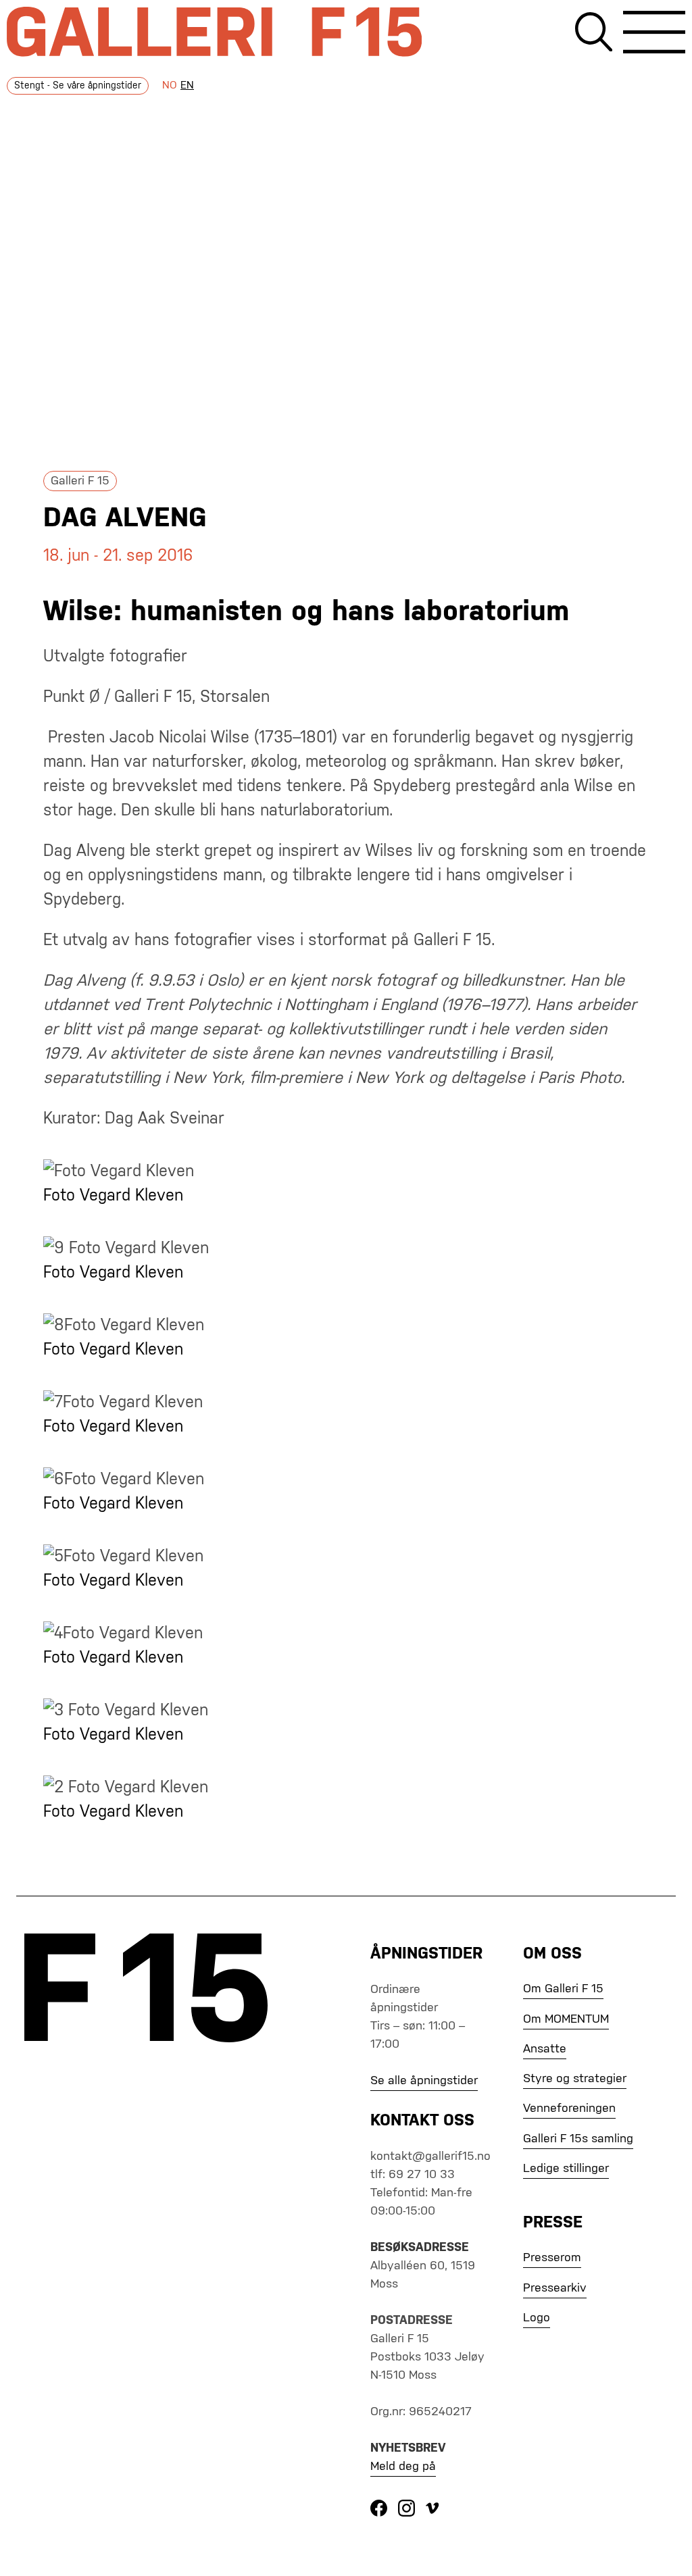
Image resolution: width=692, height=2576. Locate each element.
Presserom (552, 2258)
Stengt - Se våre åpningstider (78, 86)
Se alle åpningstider (424, 2081)
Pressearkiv (555, 2288)
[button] (654, 35)
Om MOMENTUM (566, 2019)
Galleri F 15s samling (578, 2139)
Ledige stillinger (566, 2169)
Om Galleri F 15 (563, 1989)
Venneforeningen (569, 2108)
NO (170, 86)
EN (187, 86)
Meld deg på (403, 2467)
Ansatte (545, 2049)
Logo (537, 2318)
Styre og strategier (575, 2079)
